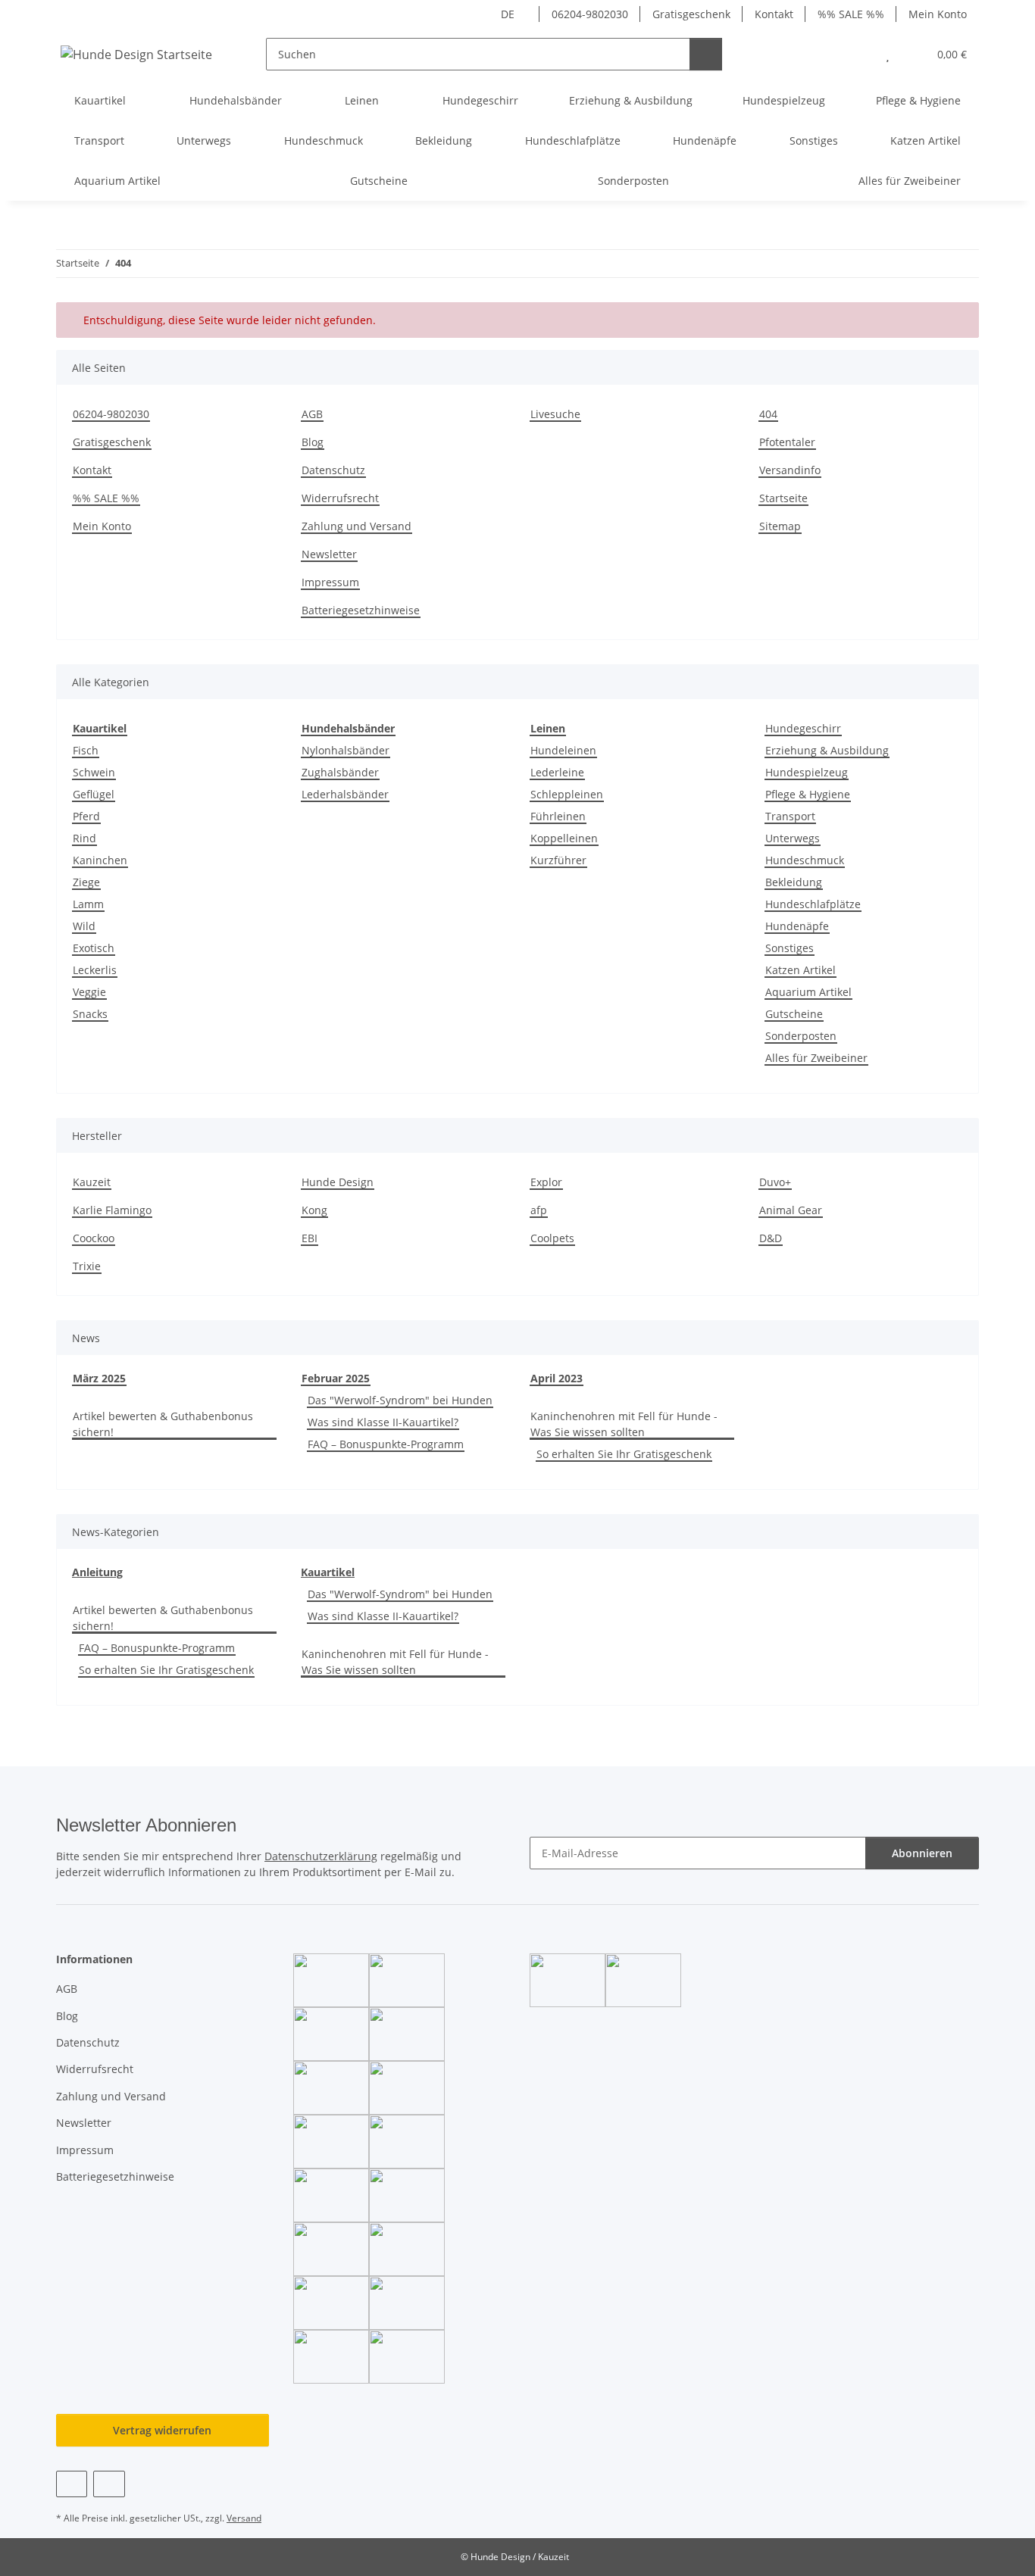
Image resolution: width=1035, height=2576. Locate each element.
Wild (84, 926)
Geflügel (94, 794)
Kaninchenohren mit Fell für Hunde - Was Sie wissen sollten (624, 1424)
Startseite (783, 498)
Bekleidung (794, 882)
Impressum (330, 582)
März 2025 (99, 1378)
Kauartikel (328, 1572)
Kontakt (774, 14)
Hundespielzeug (807, 772)
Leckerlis (95, 970)
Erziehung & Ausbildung (827, 750)
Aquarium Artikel (808, 992)
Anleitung (97, 1572)
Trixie (87, 1266)
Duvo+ (775, 1182)
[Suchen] (706, 54)
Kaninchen (100, 860)
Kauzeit (92, 1182)
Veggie (89, 992)
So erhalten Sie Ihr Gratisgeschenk (624, 1454)
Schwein (94, 772)
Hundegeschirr (803, 728)
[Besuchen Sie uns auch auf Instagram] (109, 2484)
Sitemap (780, 526)
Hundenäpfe (797, 926)
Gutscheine (794, 1014)
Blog (313, 442)
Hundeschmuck (805, 860)
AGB (312, 414)
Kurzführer (558, 860)
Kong (314, 1210)
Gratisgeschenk (691, 14)
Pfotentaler (787, 442)
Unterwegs (793, 838)
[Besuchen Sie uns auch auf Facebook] (72, 2484)
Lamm (88, 904)
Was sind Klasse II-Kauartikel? (383, 1422)
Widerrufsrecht (340, 498)
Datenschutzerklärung (321, 1856)
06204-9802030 (590, 14)
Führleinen (558, 816)
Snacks (90, 1014)
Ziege (86, 882)
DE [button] (508, 14)
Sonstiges (790, 948)
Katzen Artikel (800, 970)
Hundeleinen (563, 750)
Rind (84, 838)
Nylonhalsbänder (346, 750)
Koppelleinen (564, 838)
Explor (546, 1182)
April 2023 (557, 1378)
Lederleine (557, 772)
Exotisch (94, 948)
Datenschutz (333, 470)
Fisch (86, 750)
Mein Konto (938, 14)
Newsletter (329, 554)
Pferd (86, 816)
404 (768, 414)
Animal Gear (791, 1210)
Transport (790, 816)
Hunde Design (338, 1182)
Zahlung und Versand (356, 526)
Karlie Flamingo (112, 1210)
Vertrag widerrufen (162, 2430)
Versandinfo (790, 470)
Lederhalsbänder (345, 794)
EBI (310, 1238)
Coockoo (94, 1238)
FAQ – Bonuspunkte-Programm (386, 1444)
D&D (771, 1238)
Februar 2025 (336, 1378)
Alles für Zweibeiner (816, 1058)
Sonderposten (801, 1036)
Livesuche (555, 414)
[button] (857, 54)
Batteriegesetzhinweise (361, 610)
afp (539, 1210)
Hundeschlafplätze (813, 904)
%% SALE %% (851, 14)
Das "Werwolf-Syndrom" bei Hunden (400, 1400)
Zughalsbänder (340, 772)
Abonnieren (922, 1853)
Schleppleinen (567, 794)
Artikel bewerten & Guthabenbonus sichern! (163, 1424)
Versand (244, 2518)
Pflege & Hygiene (808, 794)
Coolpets (552, 1238)
